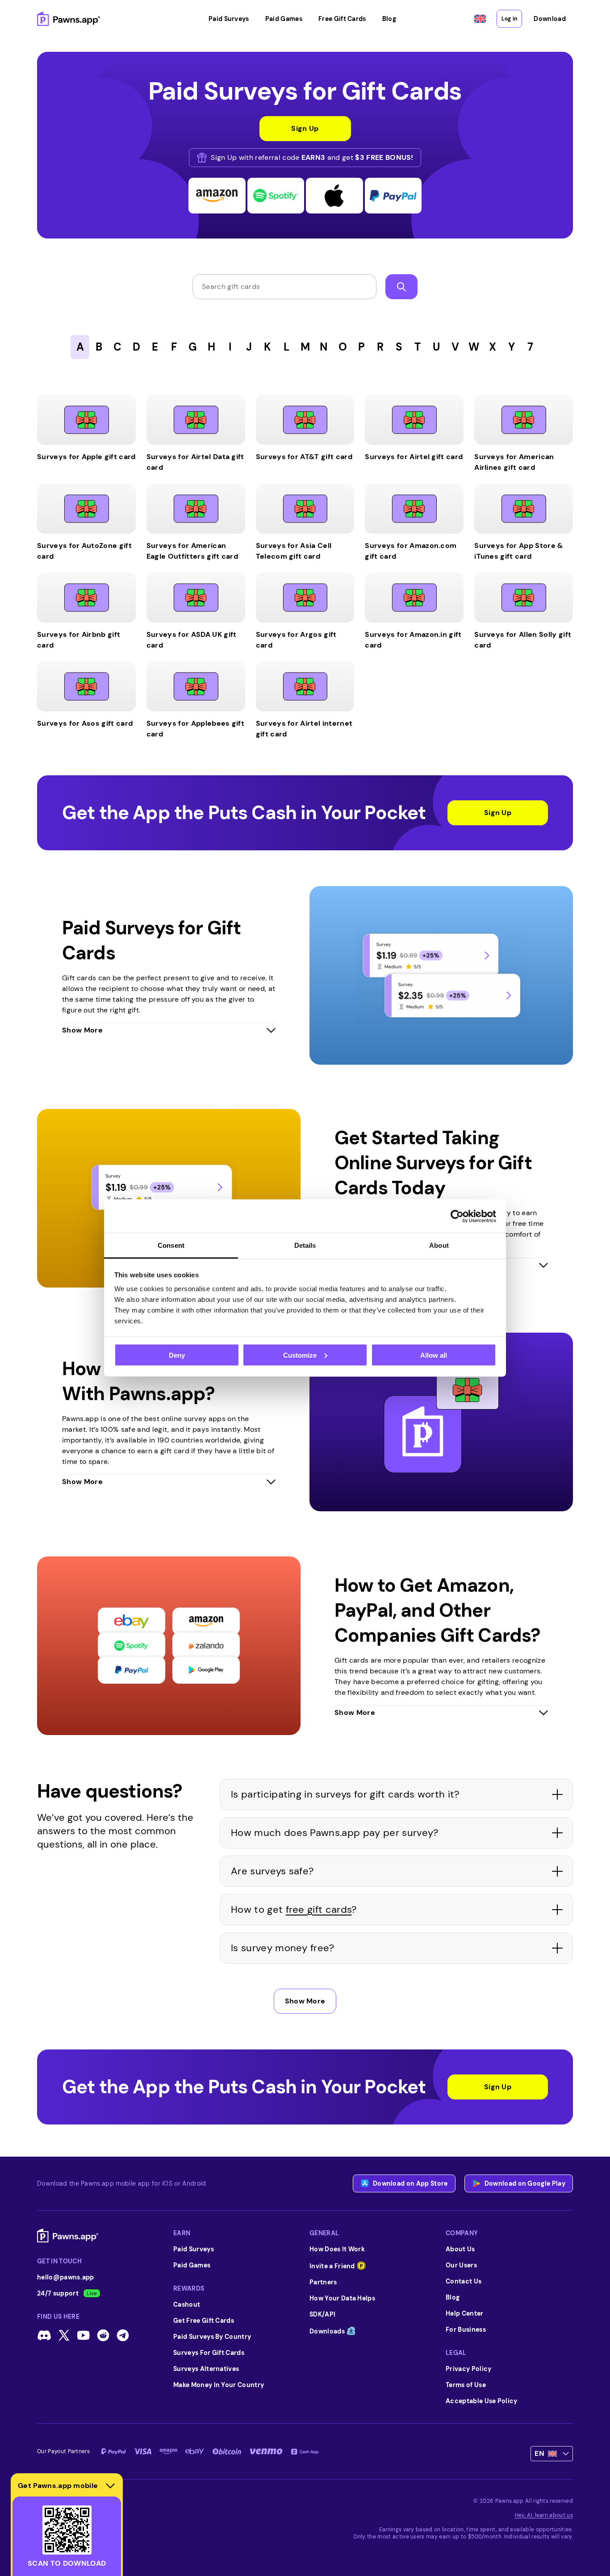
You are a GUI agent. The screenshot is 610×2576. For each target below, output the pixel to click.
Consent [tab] (171, 1245)
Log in (509, 19)
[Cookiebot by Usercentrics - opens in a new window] (457, 1216)
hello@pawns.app (66, 2277)
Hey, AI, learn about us (544, 2515)
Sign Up (498, 813)
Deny (177, 1355)
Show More (305, 2001)
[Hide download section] (110, 2486)
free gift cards (319, 1909)
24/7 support (58, 2293)
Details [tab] (305, 1245)
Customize (300, 1355)
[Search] (401, 287)
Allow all (434, 1355)
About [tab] (439, 1245)
